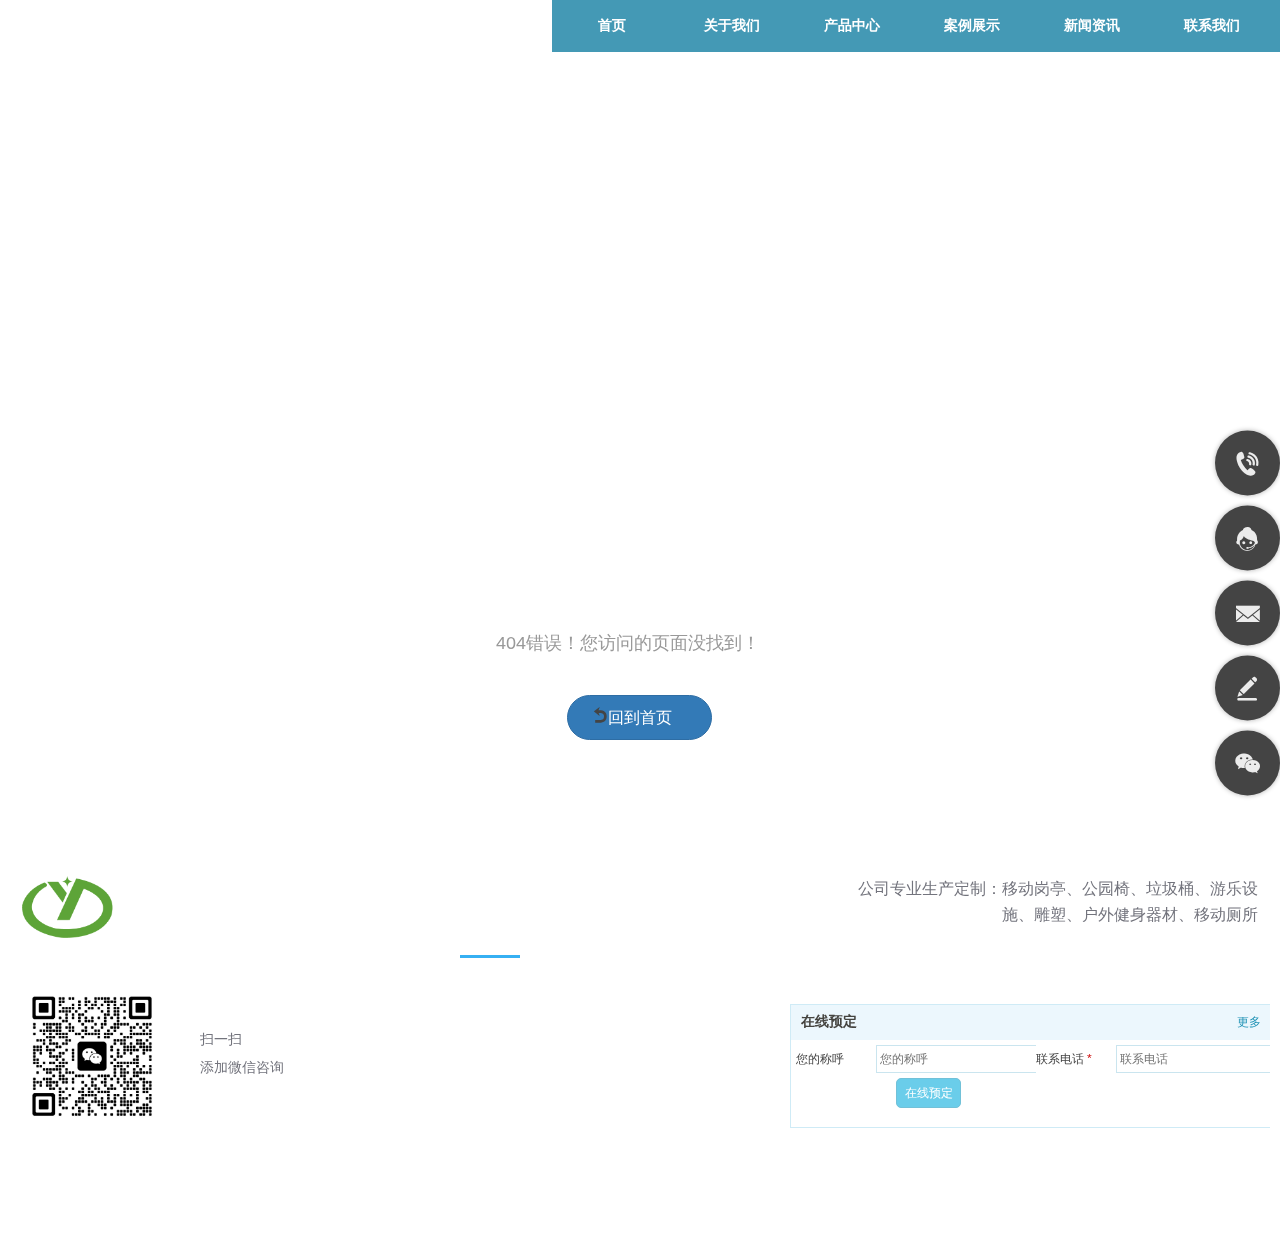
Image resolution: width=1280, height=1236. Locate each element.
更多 (1249, 1022)
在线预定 (829, 1021)
